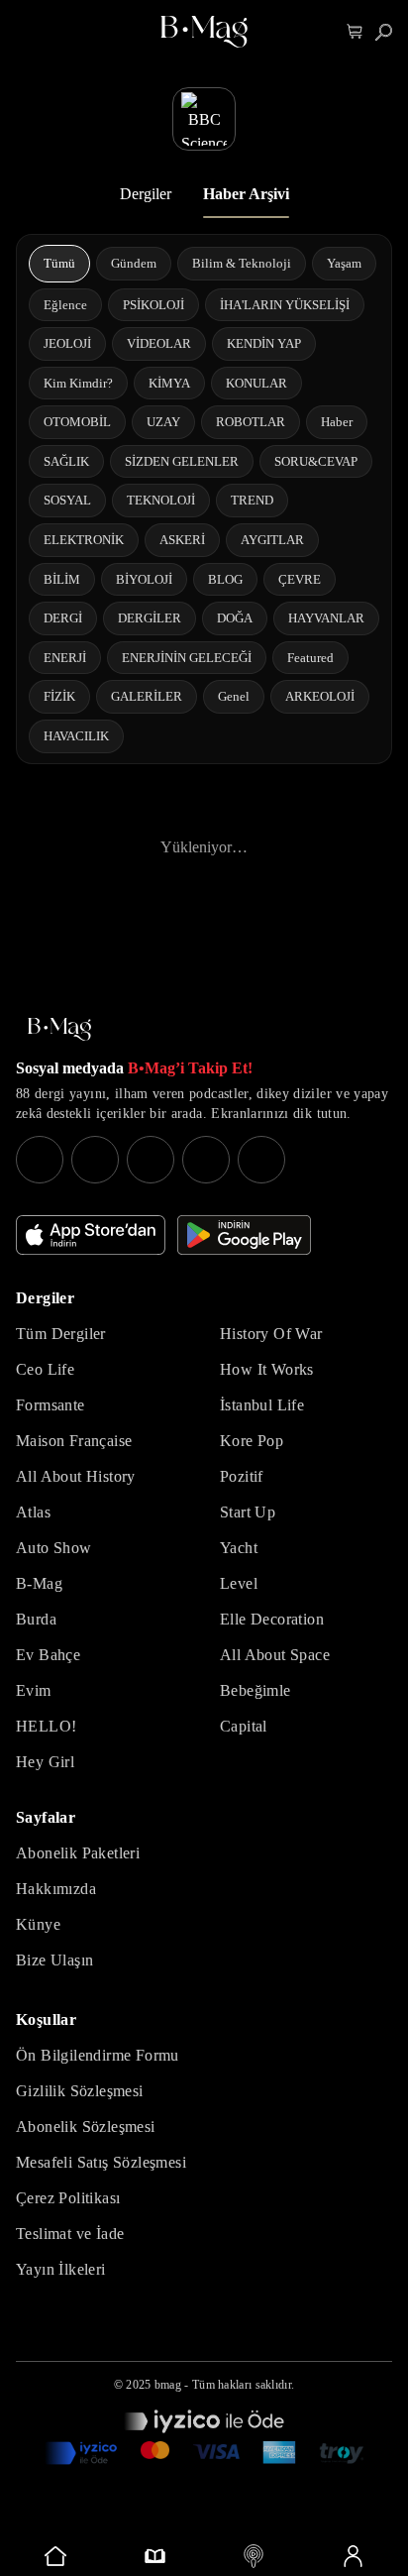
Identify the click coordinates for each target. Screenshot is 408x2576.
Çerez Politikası (68, 2198)
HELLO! (46, 1726)
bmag (168, 2385)
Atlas (33, 1512)
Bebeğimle (255, 1690)
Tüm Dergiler (61, 1334)
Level (239, 1583)
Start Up (248, 1512)
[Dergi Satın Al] (154, 2556)
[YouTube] (95, 1160)
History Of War (271, 1334)
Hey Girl (45, 1762)
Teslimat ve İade (70, 2234)
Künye (38, 1924)
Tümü (59, 263)
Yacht (239, 1548)
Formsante (51, 1405)
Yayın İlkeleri (61, 2269)
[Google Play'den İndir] (244, 1235)
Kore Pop (252, 1441)
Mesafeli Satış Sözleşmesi (101, 2162)
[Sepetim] (355, 32)
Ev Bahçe (48, 1655)
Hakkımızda (56, 1889)
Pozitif (242, 1476)
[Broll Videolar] (254, 2556)
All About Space (275, 1655)
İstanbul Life (262, 1405)
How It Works (267, 1369)
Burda (36, 1619)
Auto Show (54, 1548)
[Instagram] (40, 1160)
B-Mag (39, 1583)
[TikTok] (261, 1160)
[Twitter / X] (151, 1160)
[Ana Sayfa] (59, 1029)
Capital (244, 1726)
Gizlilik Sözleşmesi (80, 2091)
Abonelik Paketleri (78, 1853)
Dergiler (146, 194)
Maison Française (74, 1441)
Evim (34, 1690)
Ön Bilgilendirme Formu (98, 2055)
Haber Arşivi (246, 194)
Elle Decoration (272, 1619)
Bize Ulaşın (54, 1960)
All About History (76, 1476)
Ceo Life (45, 1369)
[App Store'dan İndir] (91, 1235)
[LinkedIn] (206, 1160)
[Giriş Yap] (353, 2556)
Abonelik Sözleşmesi (86, 2127)
